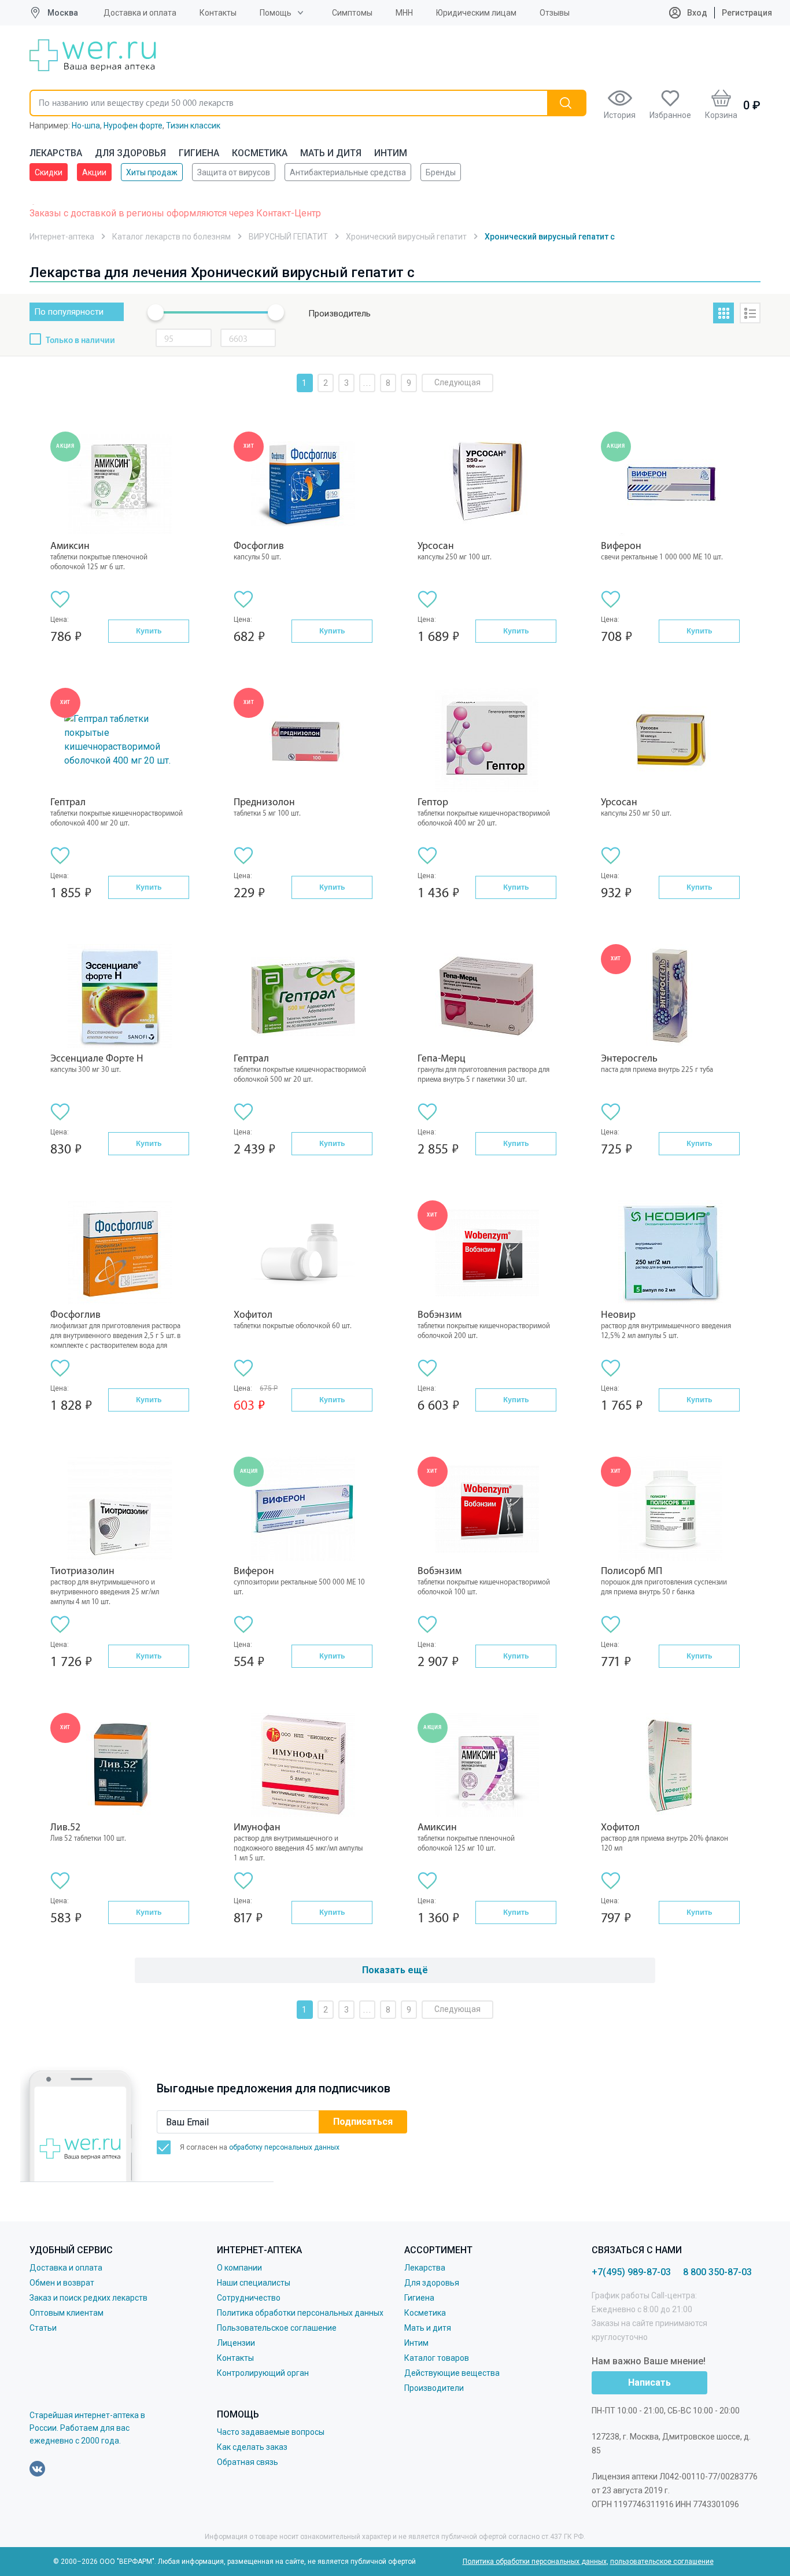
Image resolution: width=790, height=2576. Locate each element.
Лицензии (236, 2343)
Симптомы (352, 13)
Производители (434, 2388)
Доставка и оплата (140, 13)
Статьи (43, 2328)
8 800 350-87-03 (717, 2272)
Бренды (441, 172)
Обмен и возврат (62, 2283)
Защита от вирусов (234, 172)
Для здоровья (130, 153)
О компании (239, 2268)
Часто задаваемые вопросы (271, 2432)
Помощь (276, 13)
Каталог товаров (437, 2358)
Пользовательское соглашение (277, 2328)
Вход (696, 13)
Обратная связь (248, 2462)
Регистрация (747, 13)
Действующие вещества (452, 2373)
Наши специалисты (254, 2283)
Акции (94, 172)
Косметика (260, 153)
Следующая (457, 382)
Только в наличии (80, 341)
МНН (404, 13)
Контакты (218, 13)
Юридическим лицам (476, 13)
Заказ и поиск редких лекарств (88, 2298)
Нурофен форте (133, 126)
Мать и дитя (331, 153)
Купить (149, 631)
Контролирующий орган (263, 2373)
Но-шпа (86, 126)
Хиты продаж (152, 172)
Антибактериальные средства (348, 172)
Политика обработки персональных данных (300, 2313)
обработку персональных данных (284, 2147)
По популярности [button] (69, 312)
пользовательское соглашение (662, 2562)
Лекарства (56, 153)
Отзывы (555, 13)
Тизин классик (193, 126)
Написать (649, 2382)
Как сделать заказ (252, 2447)
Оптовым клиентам (67, 2313)
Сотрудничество (249, 2298)
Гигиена (199, 153)
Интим (391, 153)
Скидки (49, 172)
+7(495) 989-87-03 (631, 2272)
